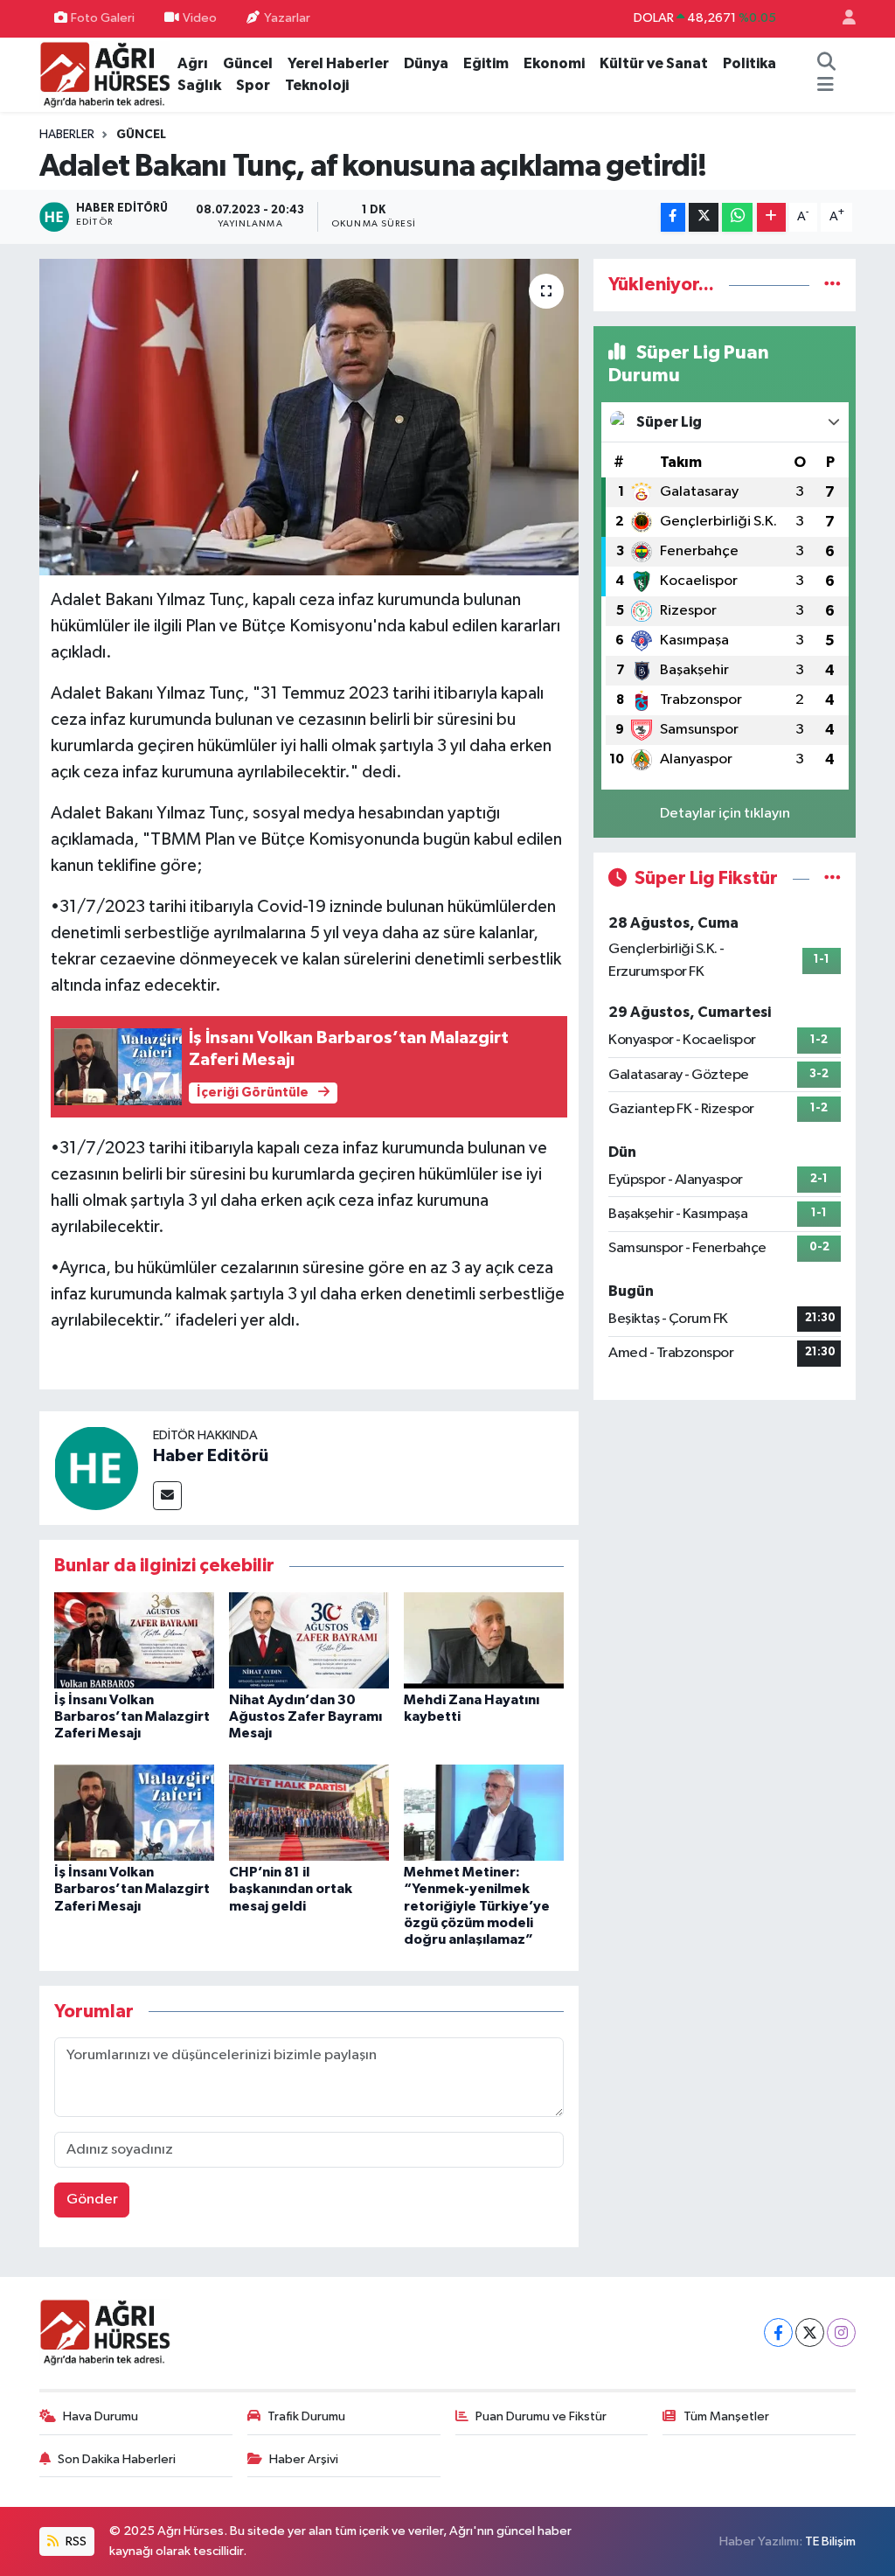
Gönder (92, 2200)
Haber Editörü (211, 1456)
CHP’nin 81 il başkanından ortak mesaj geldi (291, 1889)
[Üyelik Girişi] (842, 19)
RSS (75, 2541)
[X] (810, 2332)
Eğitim (486, 63)
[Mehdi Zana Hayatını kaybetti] (484, 1640)
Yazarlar (287, 18)
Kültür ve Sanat (654, 63)
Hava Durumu (101, 2416)
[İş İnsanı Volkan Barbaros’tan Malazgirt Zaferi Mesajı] (134, 1640)
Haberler (67, 135)
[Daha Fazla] (771, 217)
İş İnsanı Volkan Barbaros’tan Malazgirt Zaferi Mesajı (132, 1716)
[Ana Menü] (826, 86)
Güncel (248, 63)
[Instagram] (841, 2332)
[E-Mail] (167, 1496)
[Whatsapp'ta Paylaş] (737, 217)
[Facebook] (778, 2332)
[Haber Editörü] (96, 1468)
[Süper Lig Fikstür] (833, 878)
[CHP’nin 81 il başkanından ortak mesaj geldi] (309, 1812)
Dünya (426, 63)
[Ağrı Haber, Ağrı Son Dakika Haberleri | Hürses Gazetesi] (105, 74)
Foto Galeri (103, 18)
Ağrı (193, 63)
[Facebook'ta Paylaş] (673, 217)
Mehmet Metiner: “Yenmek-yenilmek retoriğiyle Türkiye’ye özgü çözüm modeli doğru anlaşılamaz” (477, 1906)
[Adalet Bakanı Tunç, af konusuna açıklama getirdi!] (309, 417)
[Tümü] (833, 285)
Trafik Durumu (306, 2416)
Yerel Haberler (338, 63)
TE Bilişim (830, 2541)
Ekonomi (554, 63)
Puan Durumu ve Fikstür (541, 2416)
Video (200, 18)
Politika (749, 63)
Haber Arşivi (304, 2459)
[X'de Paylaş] (704, 217)
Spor (253, 85)
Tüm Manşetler (726, 2416)
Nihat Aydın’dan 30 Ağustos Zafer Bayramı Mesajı (305, 1716)
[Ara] (827, 64)
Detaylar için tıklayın (725, 814)
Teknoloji (317, 85)
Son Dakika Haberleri (117, 2459)
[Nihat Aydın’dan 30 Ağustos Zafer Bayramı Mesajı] (309, 1640)
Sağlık (199, 85)
